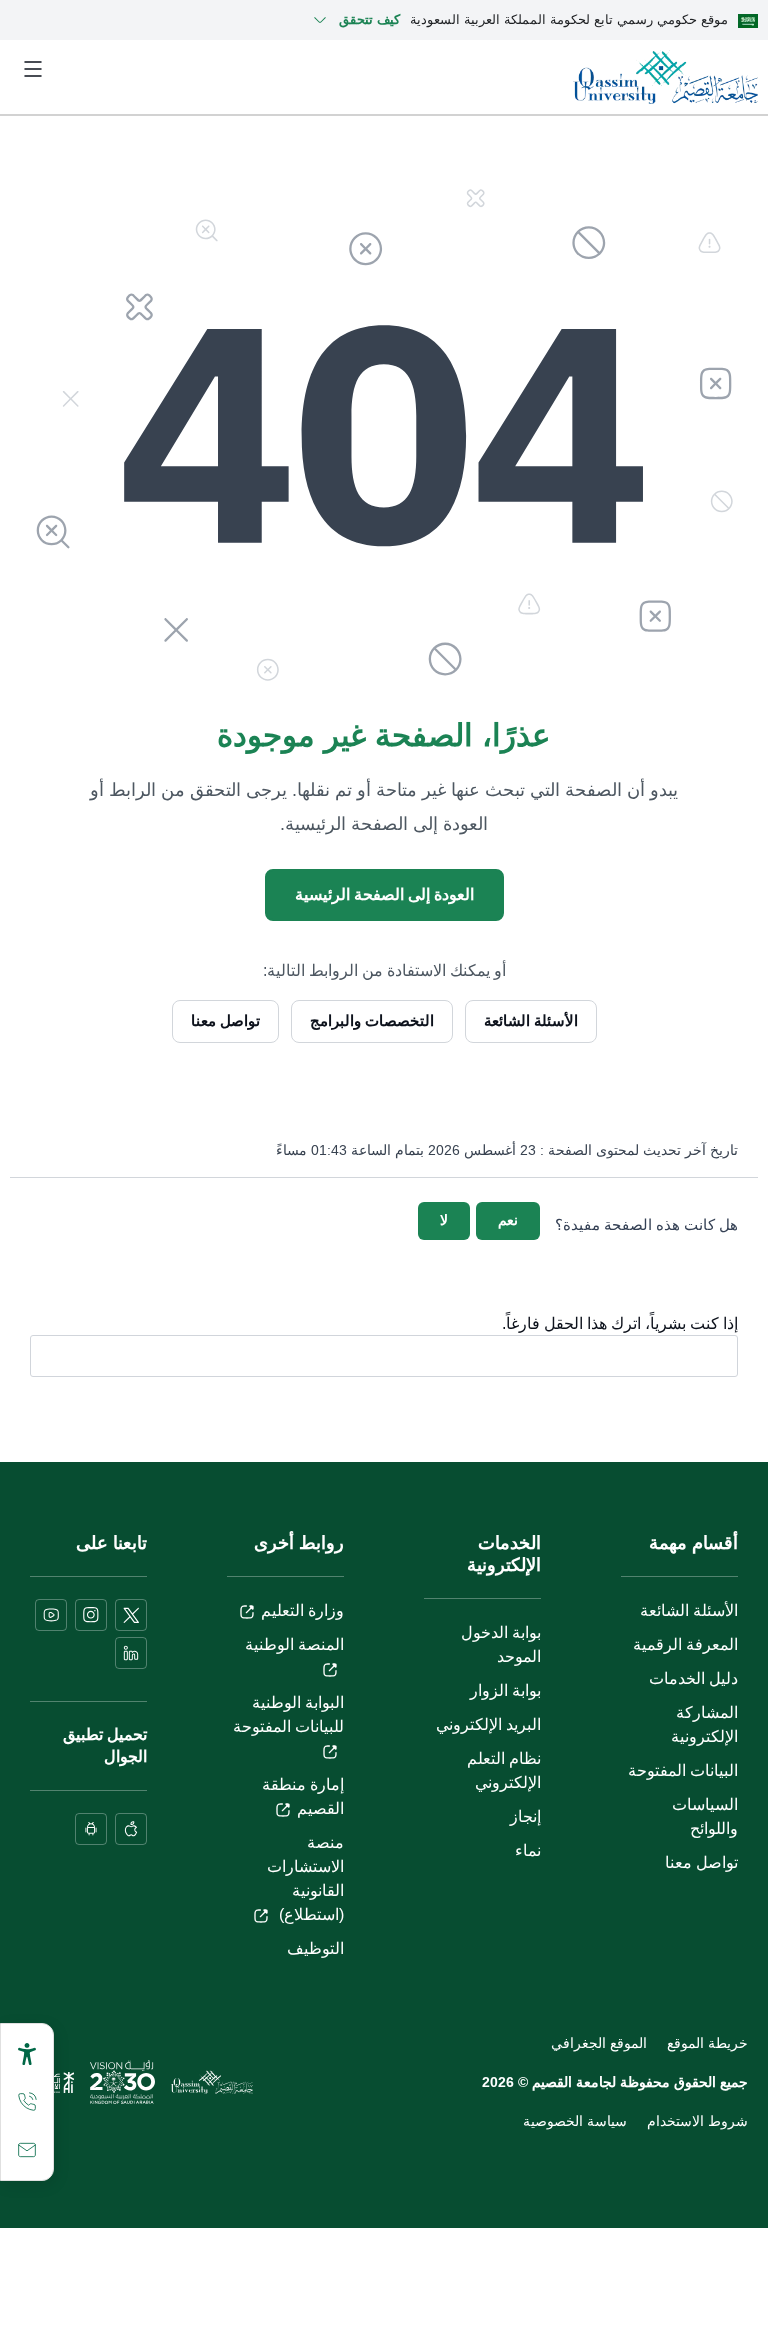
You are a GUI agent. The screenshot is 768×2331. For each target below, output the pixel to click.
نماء (528, 1850)
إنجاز (525, 1816)
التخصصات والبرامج (372, 1020)
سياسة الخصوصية (575, 2121)
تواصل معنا (225, 1020)
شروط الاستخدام (697, 2121)
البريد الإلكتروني (488, 1724)
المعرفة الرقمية (685, 1644)
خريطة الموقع (707, 2043)
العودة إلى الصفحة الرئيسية (384, 894)
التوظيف (315, 1948)
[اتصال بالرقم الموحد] (27, 2102)
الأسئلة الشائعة (531, 1020)
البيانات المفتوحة (683, 1770)
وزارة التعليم (302, 1610)
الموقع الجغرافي (599, 2043)
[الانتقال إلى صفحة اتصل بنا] (27, 2150)
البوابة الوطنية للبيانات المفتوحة (288, 1714)
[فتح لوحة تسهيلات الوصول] (27, 2054)
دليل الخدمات (693, 1678)
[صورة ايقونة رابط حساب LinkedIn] (131, 1653)
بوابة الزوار (505, 1690)
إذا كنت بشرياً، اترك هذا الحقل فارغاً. (620, 1324)
